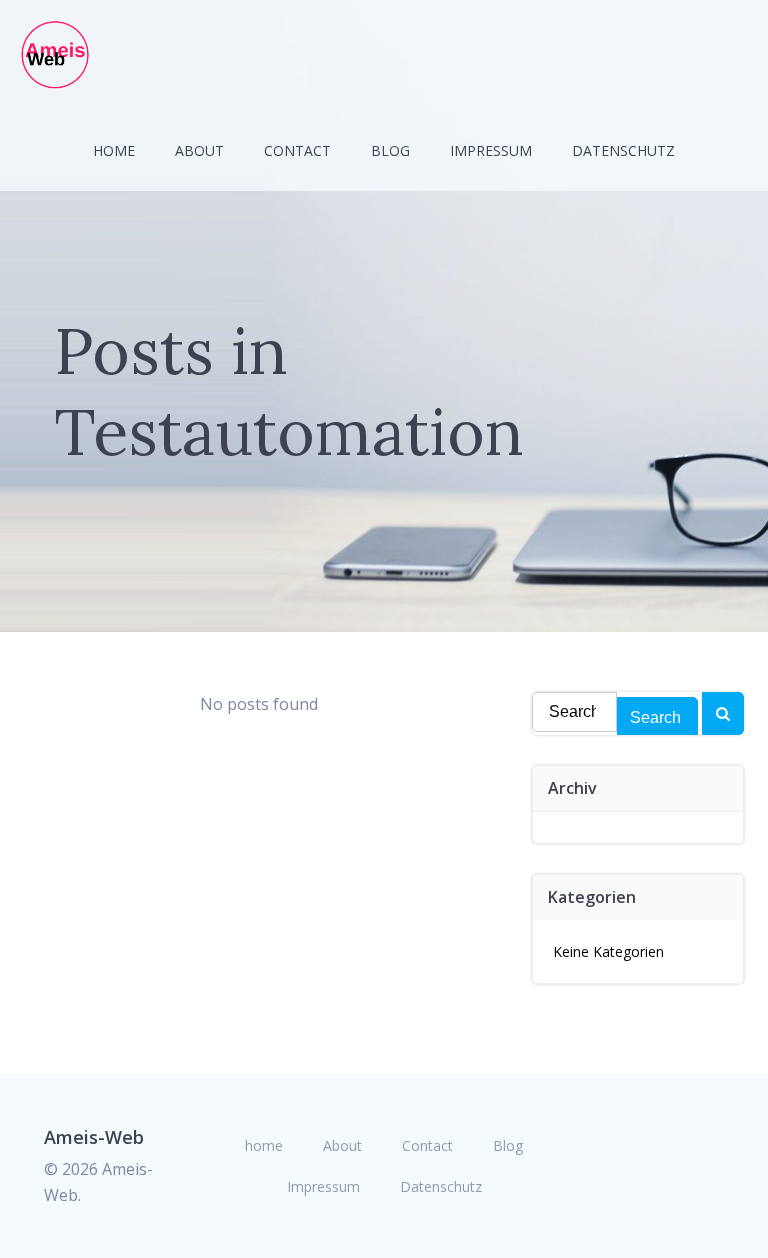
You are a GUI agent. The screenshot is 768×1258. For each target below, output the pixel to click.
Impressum (491, 150)
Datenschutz (623, 150)
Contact (297, 150)
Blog (390, 150)
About (199, 150)
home (114, 150)
